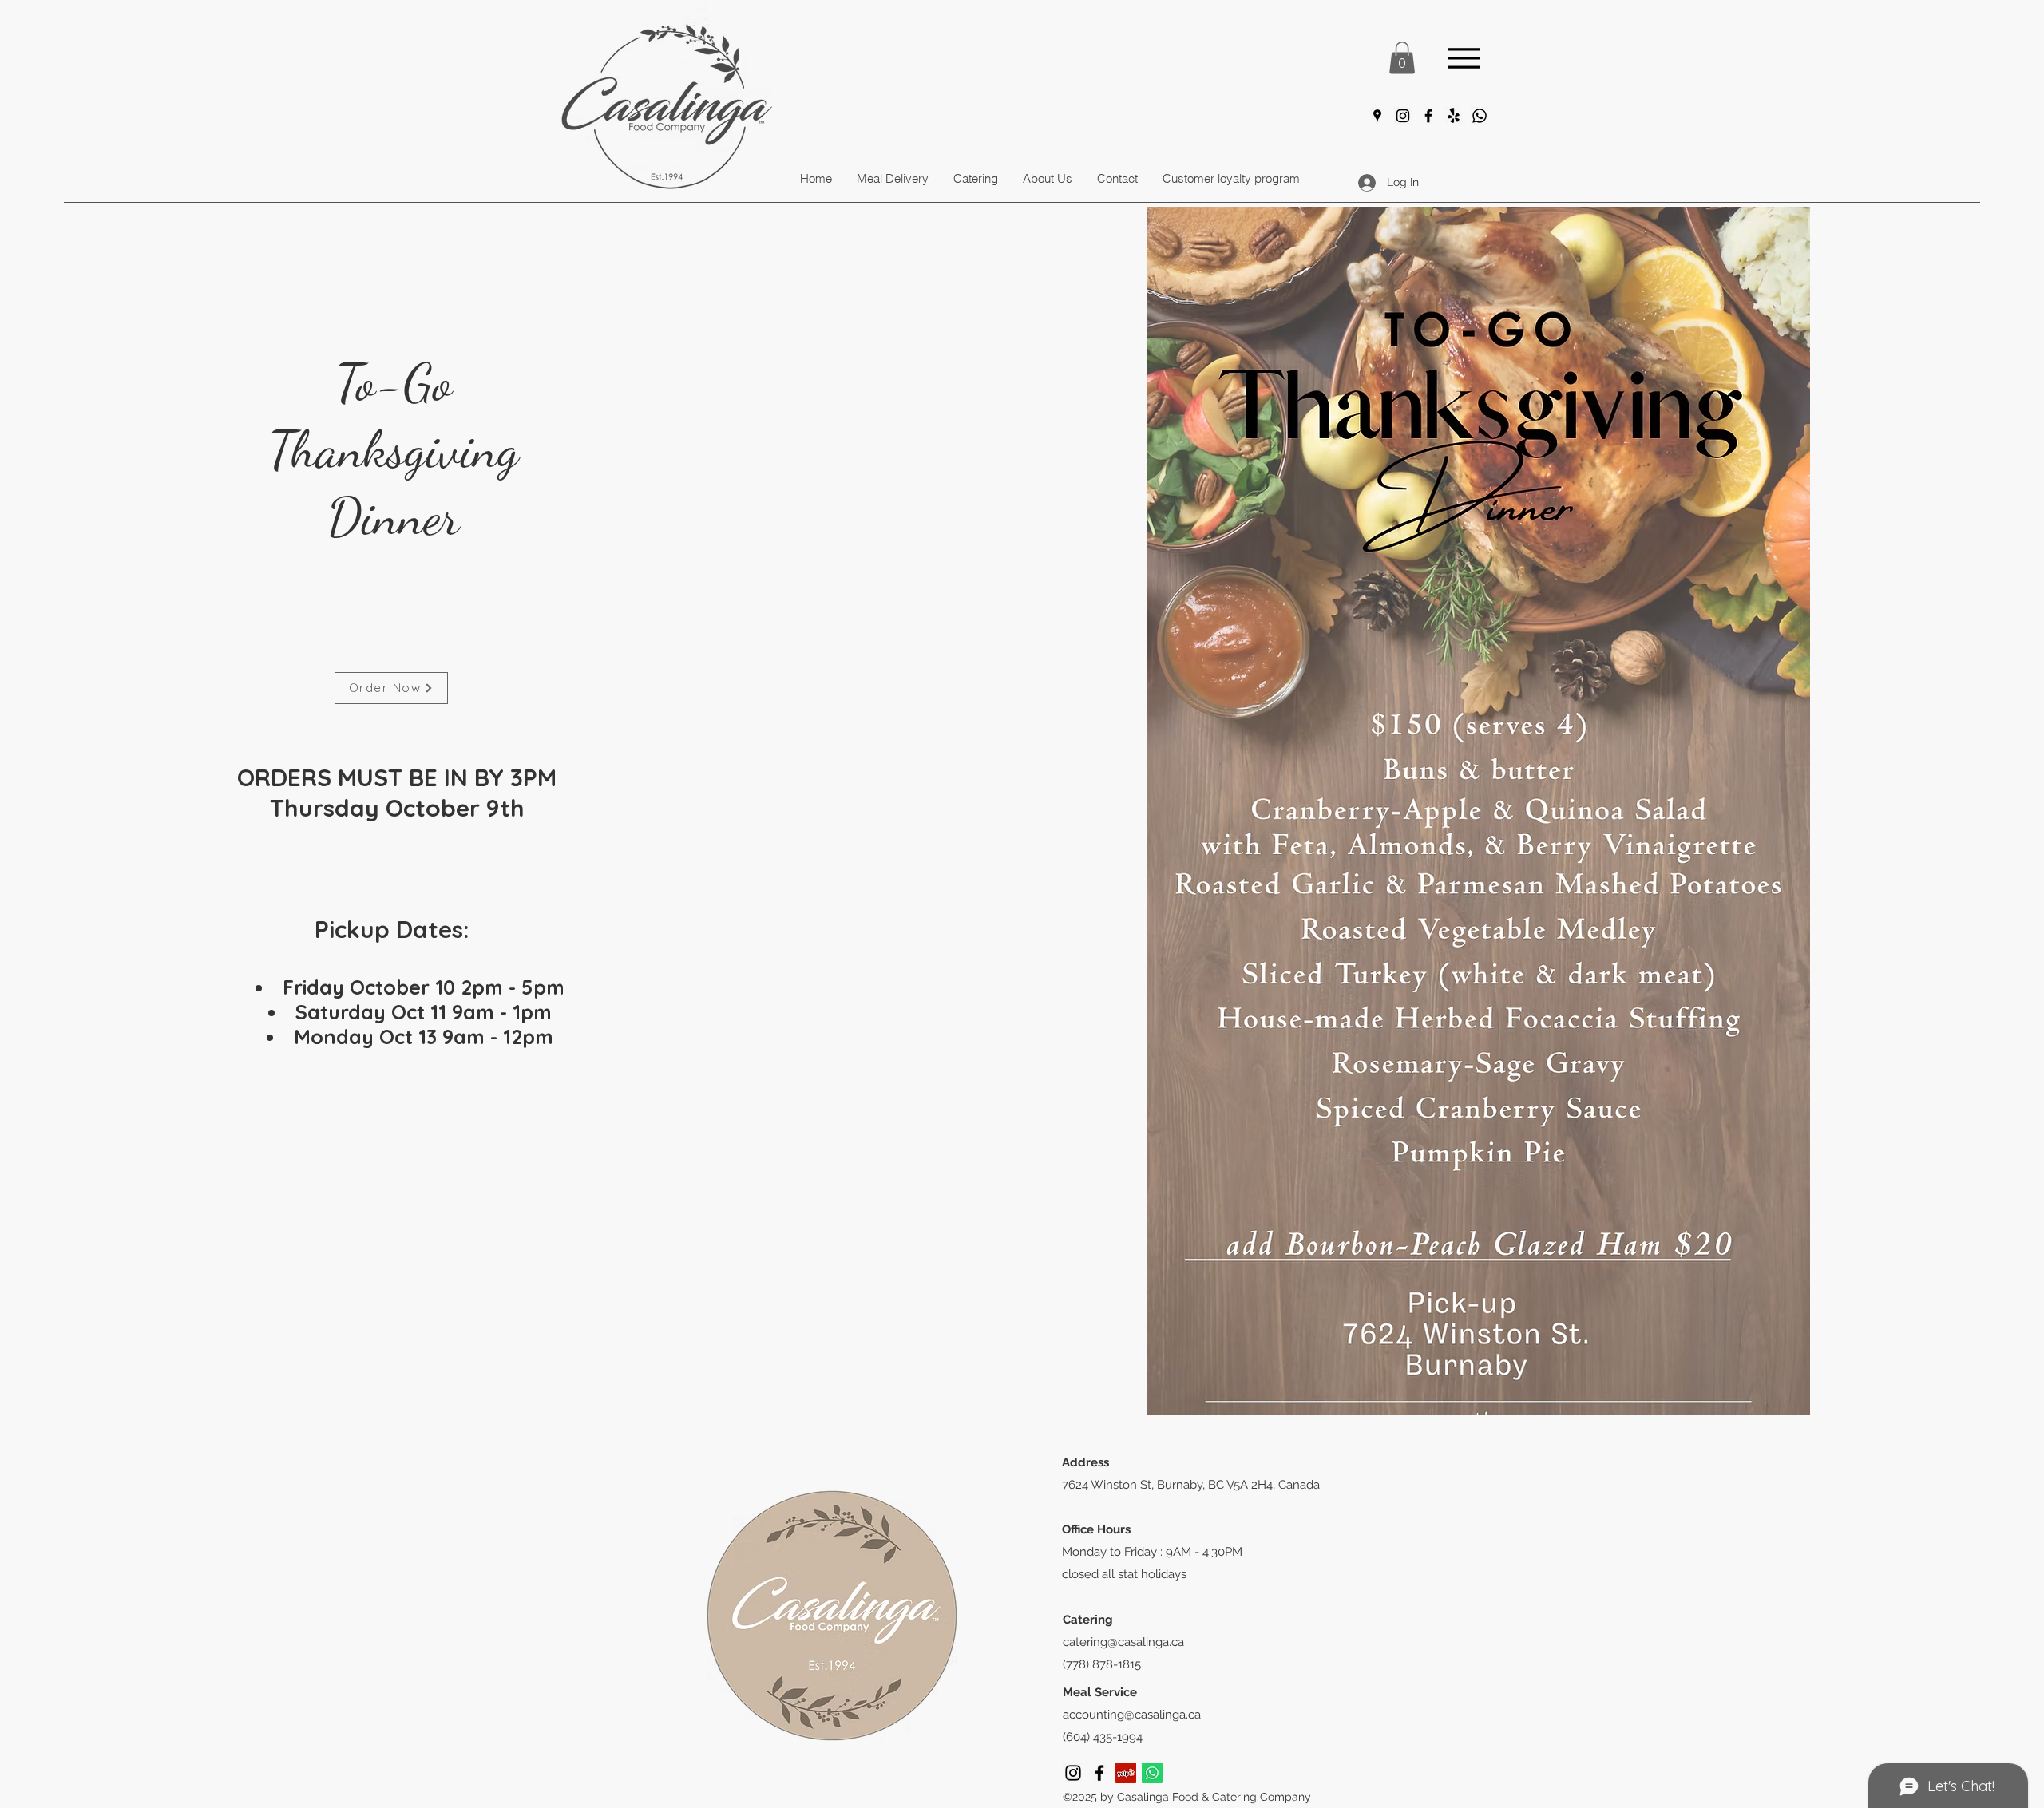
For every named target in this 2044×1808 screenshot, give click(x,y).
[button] (1402, 58)
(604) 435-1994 (1103, 1737)
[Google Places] (1377, 116)
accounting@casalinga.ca (1132, 1715)
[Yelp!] (1454, 116)
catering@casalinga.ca (1123, 1642)
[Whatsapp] (1480, 116)
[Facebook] (1428, 116)
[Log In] (1365, 182)
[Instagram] (1403, 116)
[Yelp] (1126, 1773)
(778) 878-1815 (1102, 1664)
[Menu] (1464, 58)
